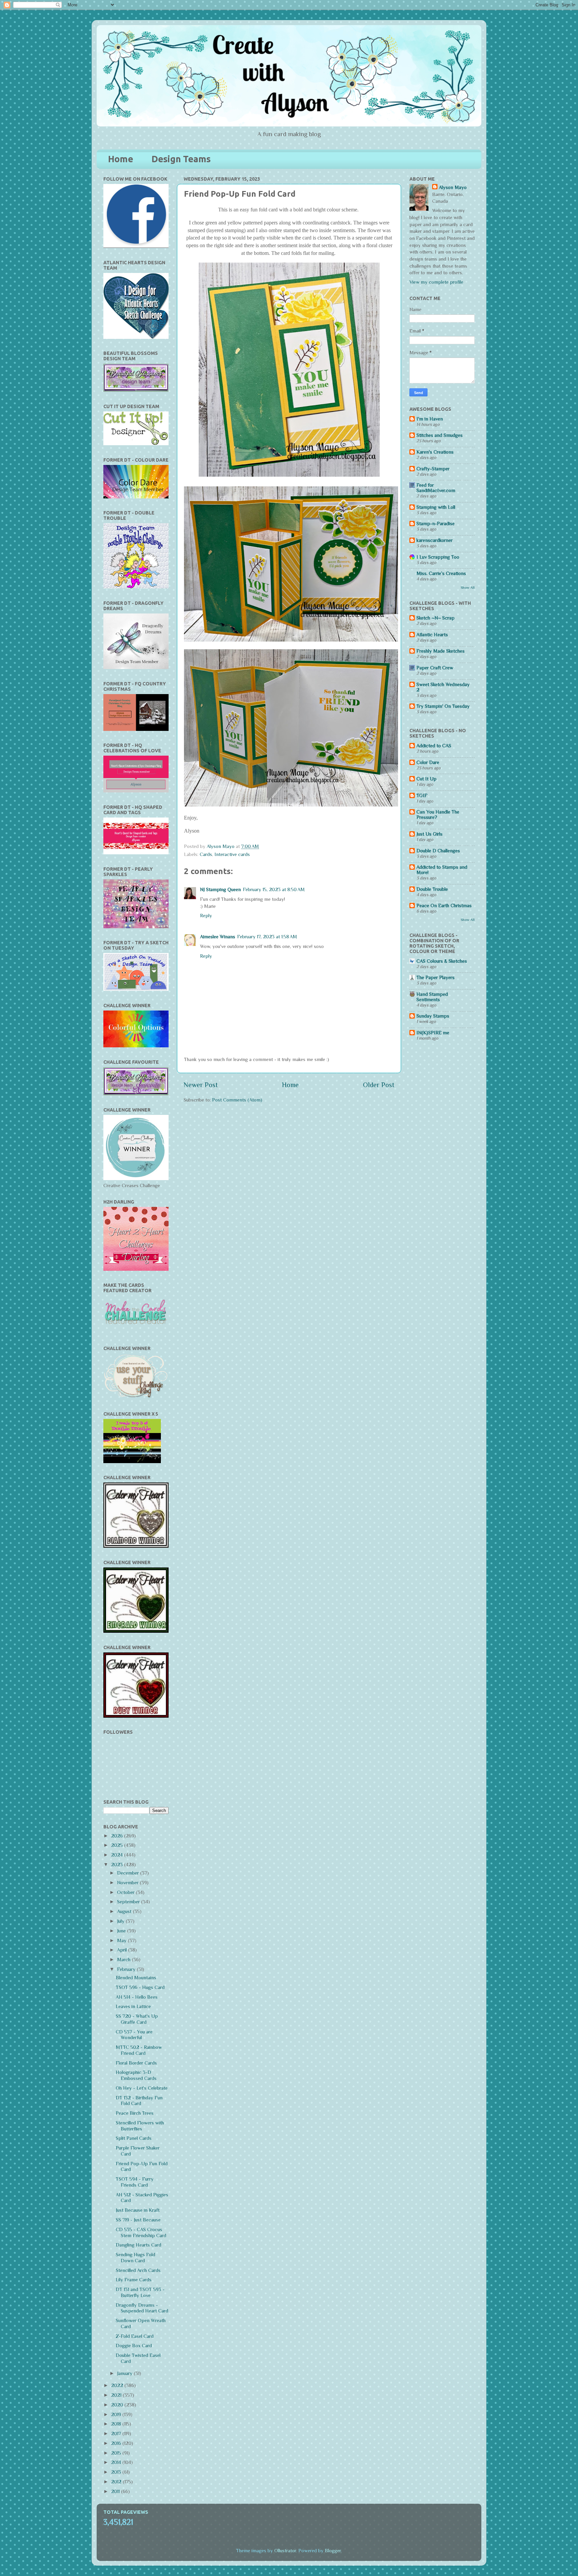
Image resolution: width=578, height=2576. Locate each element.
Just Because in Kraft (138, 2210)
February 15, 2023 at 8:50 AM (274, 889)
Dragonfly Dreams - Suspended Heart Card (142, 2308)
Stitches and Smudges (440, 435)
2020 (118, 2405)
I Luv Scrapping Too (438, 557)
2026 (118, 1836)
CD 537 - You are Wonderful (134, 2035)
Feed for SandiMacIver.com (436, 488)
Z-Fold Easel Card (135, 2336)
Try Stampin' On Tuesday (443, 706)
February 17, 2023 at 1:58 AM (267, 937)
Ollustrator (285, 2551)
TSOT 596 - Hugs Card (140, 1987)
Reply (206, 916)
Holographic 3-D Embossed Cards (136, 2075)
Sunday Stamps (433, 1016)
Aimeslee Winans (218, 937)
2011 (116, 2491)
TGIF (422, 795)
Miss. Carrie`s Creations (441, 573)
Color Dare (428, 762)
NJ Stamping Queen (220, 889)
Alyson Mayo (221, 846)
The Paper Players (436, 977)
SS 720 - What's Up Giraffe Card (137, 2019)
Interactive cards (232, 854)
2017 (117, 2434)
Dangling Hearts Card (138, 2245)
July (121, 1921)
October (126, 1892)
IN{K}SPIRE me (433, 1033)
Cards (206, 854)
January (125, 2373)
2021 (117, 2395)
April (123, 1950)
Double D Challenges (438, 851)
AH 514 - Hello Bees (137, 1997)
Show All (468, 587)
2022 (118, 2385)
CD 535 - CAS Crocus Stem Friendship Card (141, 2232)
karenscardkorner (435, 540)
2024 (118, 1855)
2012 (117, 2482)
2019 (117, 2414)
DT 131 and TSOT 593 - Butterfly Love (140, 2292)
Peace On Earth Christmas (444, 905)
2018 (117, 2424)
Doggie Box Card (134, 2346)
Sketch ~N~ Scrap (436, 618)
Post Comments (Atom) (237, 1100)
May (122, 1940)
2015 (117, 2453)
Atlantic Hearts (432, 635)
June (122, 1931)
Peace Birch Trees (135, 2113)
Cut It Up (426, 779)
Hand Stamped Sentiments (432, 997)
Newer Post (201, 1085)
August (125, 1911)
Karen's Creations (435, 452)
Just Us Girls (429, 834)
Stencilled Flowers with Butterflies (140, 2126)
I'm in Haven (430, 419)
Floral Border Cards (136, 2063)
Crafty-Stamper (433, 469)
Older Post (379, 1085)
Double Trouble (432, 889)
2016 (117, 2443)
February (127, 1969)
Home (121, 159)
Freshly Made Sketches (441, 651)
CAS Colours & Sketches (442, 961)
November (128, 1883)
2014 (117, 2462)
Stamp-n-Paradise (436, 523)
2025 (118, 1845)
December (129, 1873)
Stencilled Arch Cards (138, 2270)
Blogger (333, 2551)
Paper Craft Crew (435, 668)
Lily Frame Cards (134, 2280)
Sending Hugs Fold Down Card (135, 2258)
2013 (117, 2472)
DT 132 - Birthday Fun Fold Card (139, 2101)
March (124, 1960)
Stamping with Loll (436, 507)
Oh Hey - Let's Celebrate (142, 2088)
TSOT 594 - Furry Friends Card (135, 2182)
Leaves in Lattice (133, 2006)
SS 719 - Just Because (138, 2220)
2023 (118, 1865)
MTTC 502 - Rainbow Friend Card (139, 2050)
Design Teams (181, 159)
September (129, 1902)
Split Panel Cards (134, 2138)
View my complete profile (436, 282)
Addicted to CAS (434, 746)
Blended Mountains (136, 1978)
